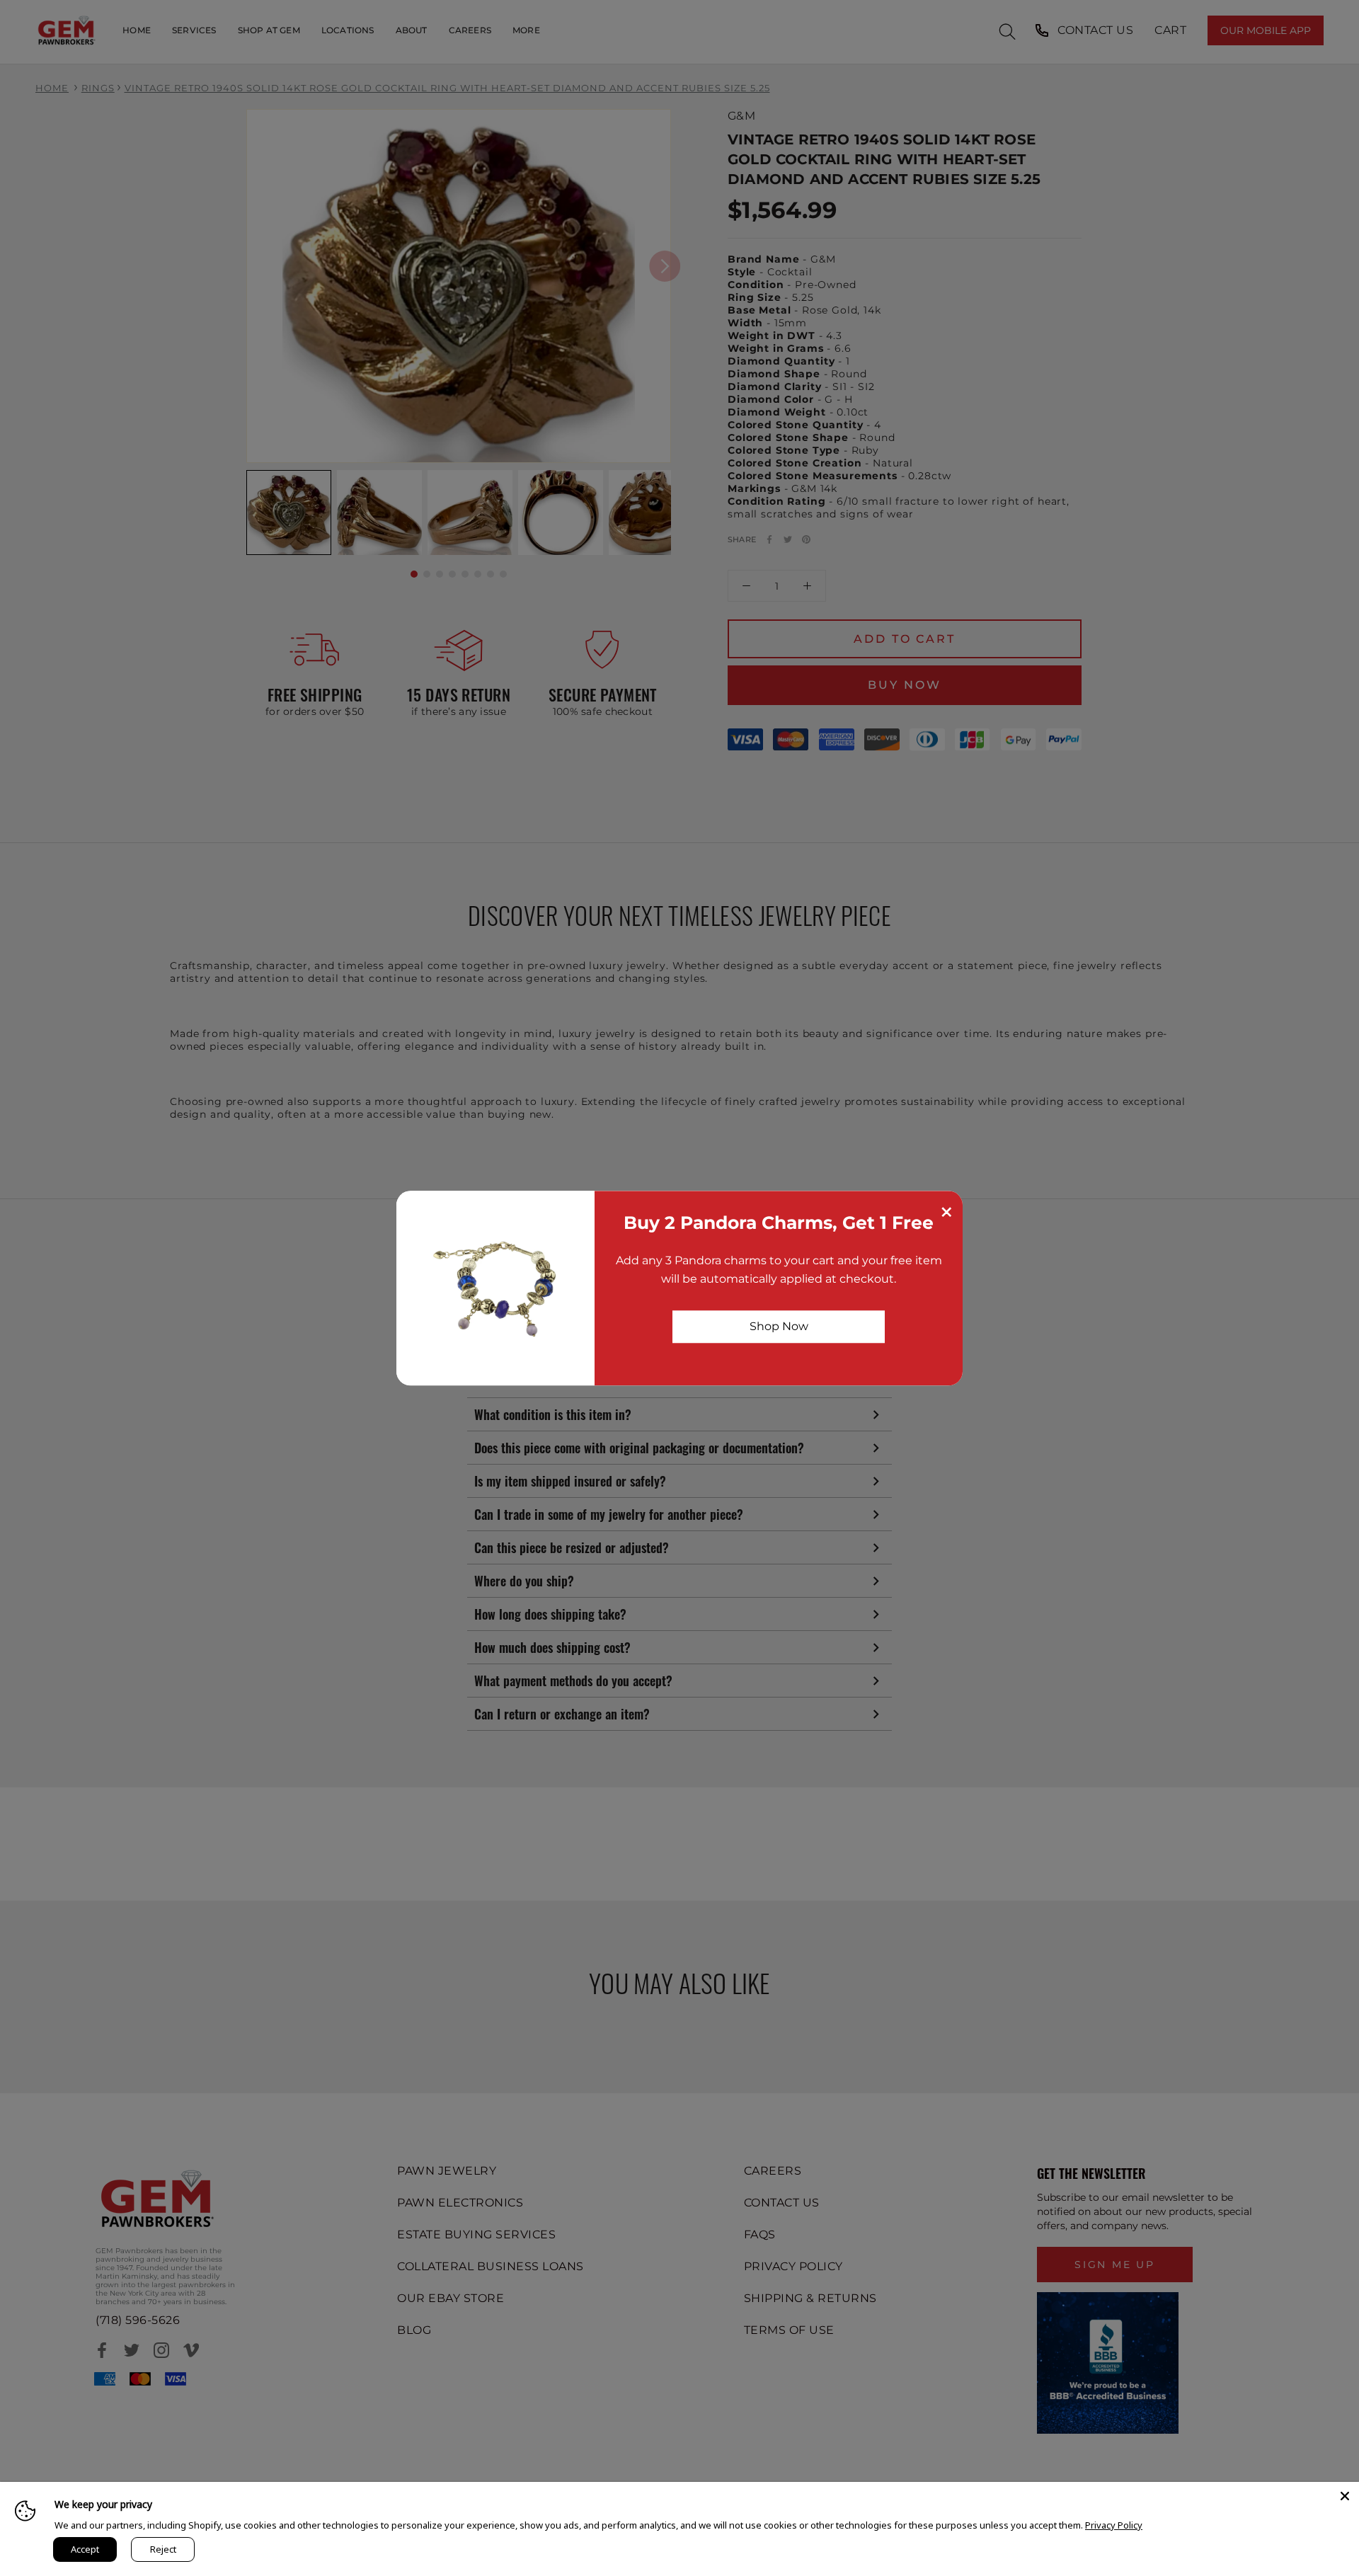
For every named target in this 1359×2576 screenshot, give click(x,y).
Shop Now (779, 1326)
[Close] (1345, 2496)
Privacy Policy (1114, 2525)
